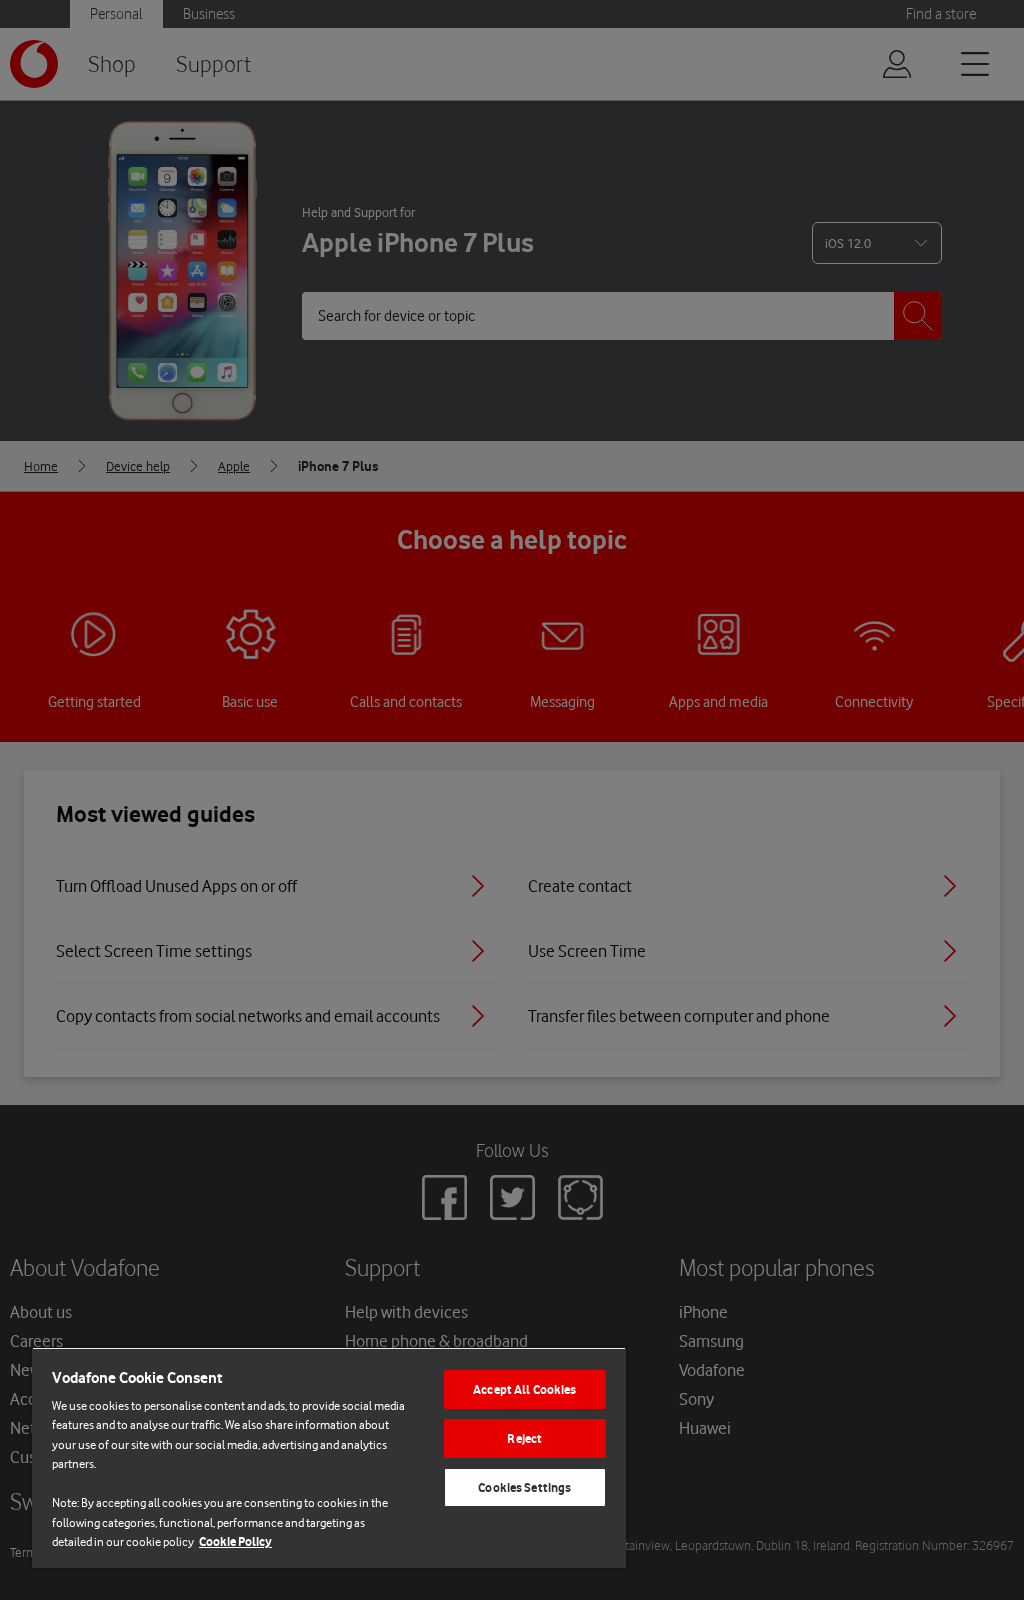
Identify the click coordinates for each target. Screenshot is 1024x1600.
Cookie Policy (235, 1541)
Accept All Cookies (524, 1389)
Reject (524, 1438)
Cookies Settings (524, 1487)
